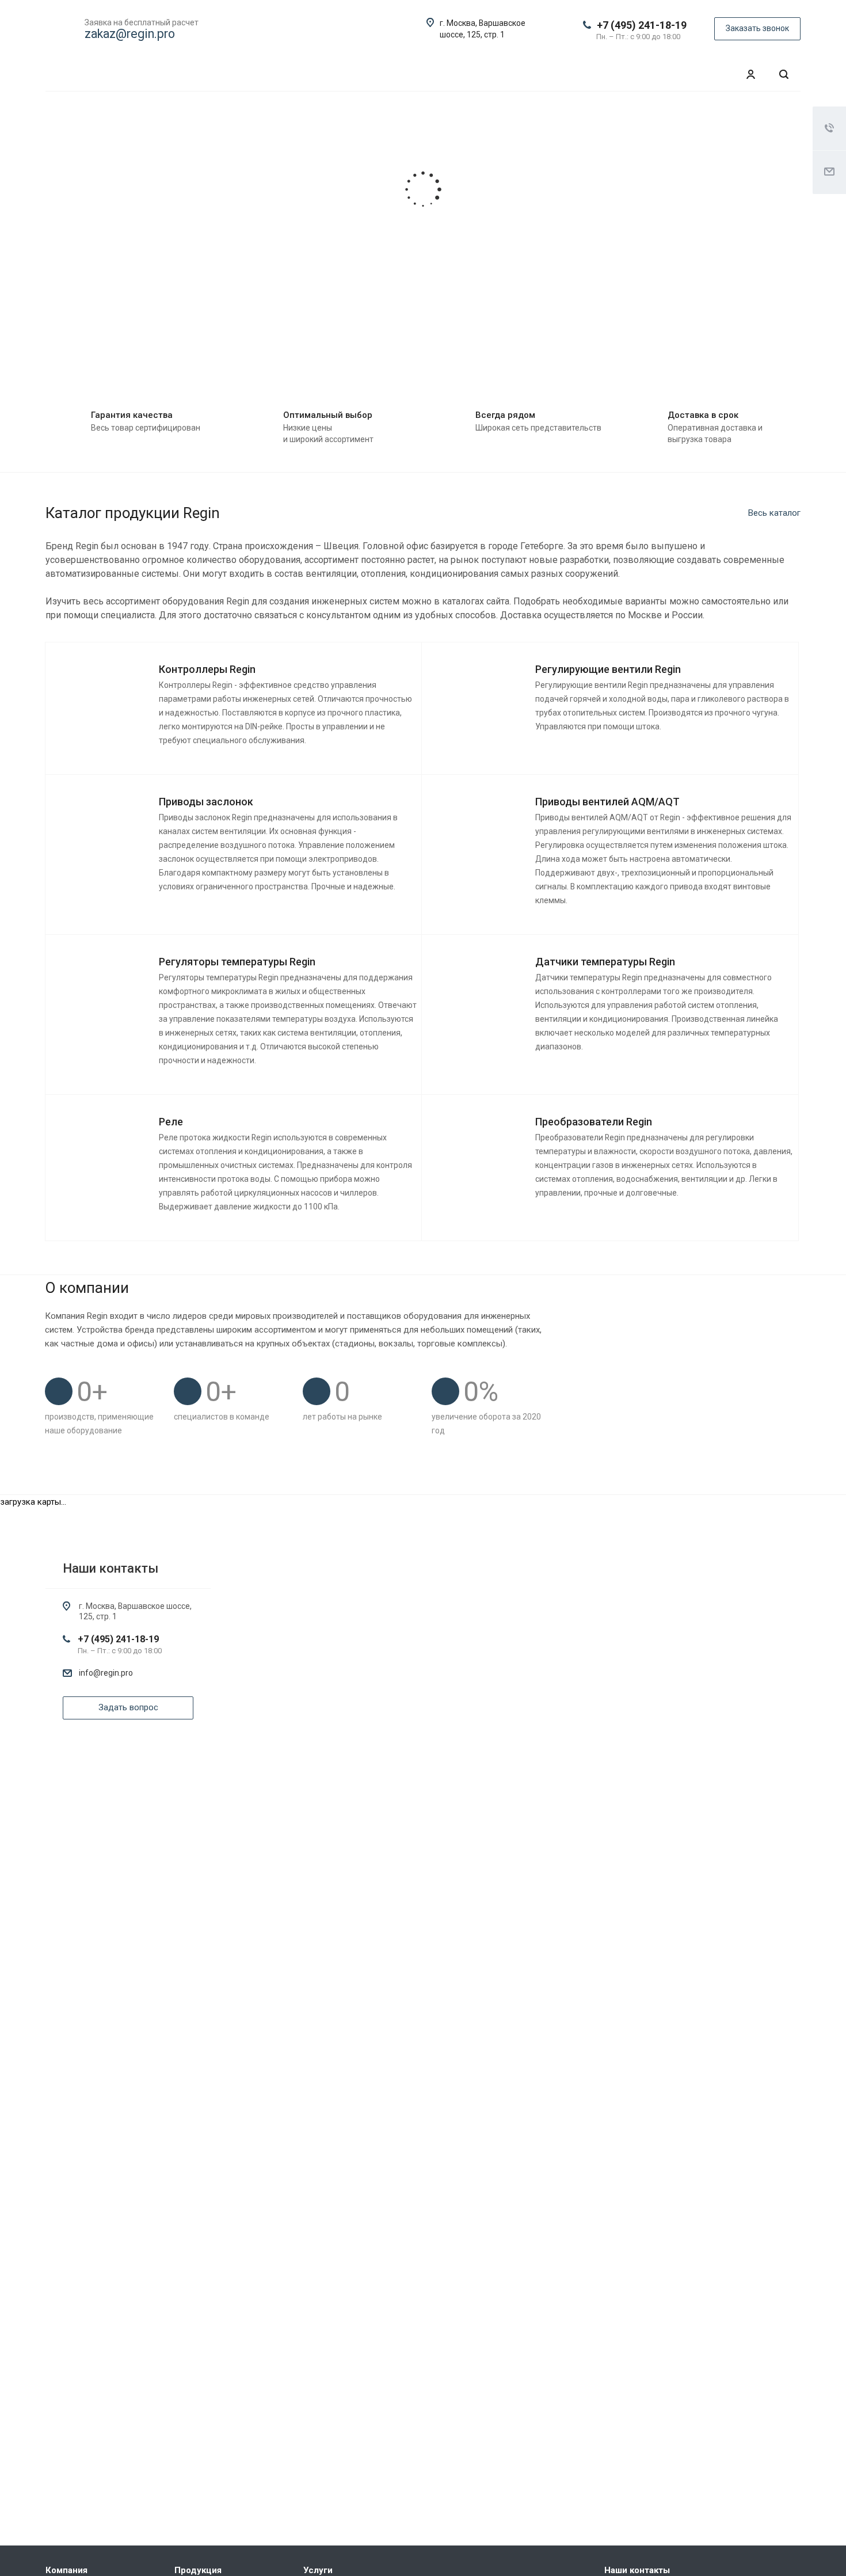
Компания (66, 2570)
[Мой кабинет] (750, 75)
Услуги (318, 2570)
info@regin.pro (106, 1673)
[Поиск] (784, 75)
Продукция (198, 2570)
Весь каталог (774, 513)
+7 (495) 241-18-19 (642, 25)
